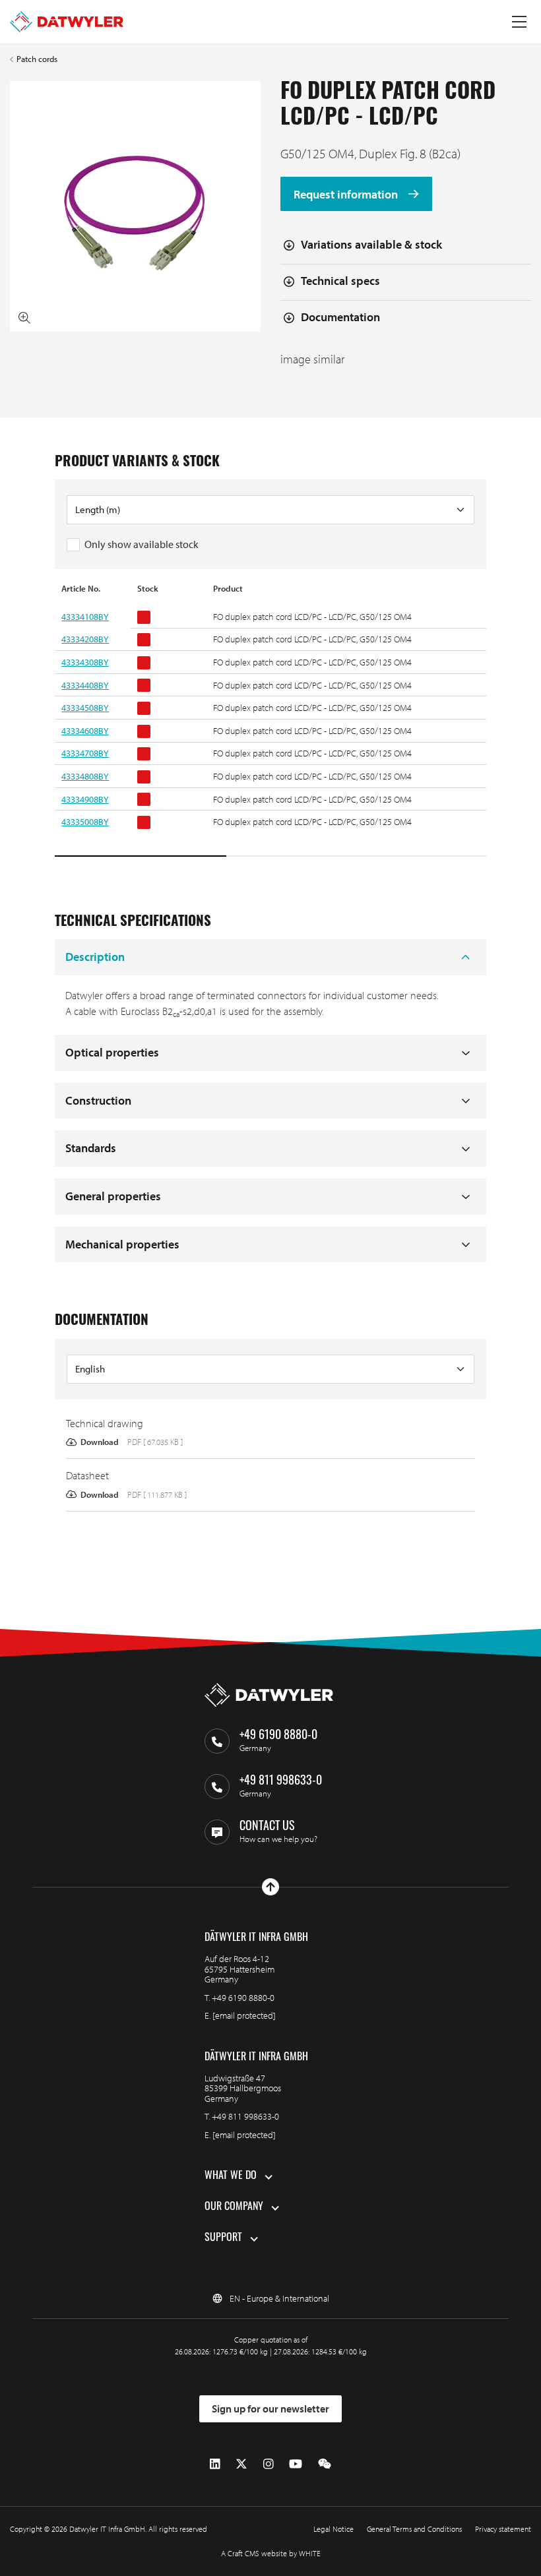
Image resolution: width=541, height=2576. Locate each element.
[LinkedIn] (215, 2464)
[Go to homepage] (67, 22)
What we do (231, 2176)
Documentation (340, 317)
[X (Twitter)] (241, 2464)
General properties (113, 1196)
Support (223, 2238)
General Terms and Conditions (414, 2529)
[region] (270, 721)
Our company (234, 2207)
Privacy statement (503, 2529)
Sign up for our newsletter (270, 2408)
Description (95, 957)
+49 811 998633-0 (245, 2116)
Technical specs (340, 281)
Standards (91, 1148)
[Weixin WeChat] (325, 2464)
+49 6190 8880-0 (243, 1998)
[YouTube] (296, 2464)
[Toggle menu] (519, 22)
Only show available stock (142, 544)
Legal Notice (334, 2529)
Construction (98, 1100)
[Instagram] (269, 2464)
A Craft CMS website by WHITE (271, 2553)
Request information (347, 194)
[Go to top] (270, 1887)
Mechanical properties (122, 1244)
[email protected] (244, 2015)
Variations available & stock (371, 244)
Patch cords (37, 59)
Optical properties (112, 1052)
